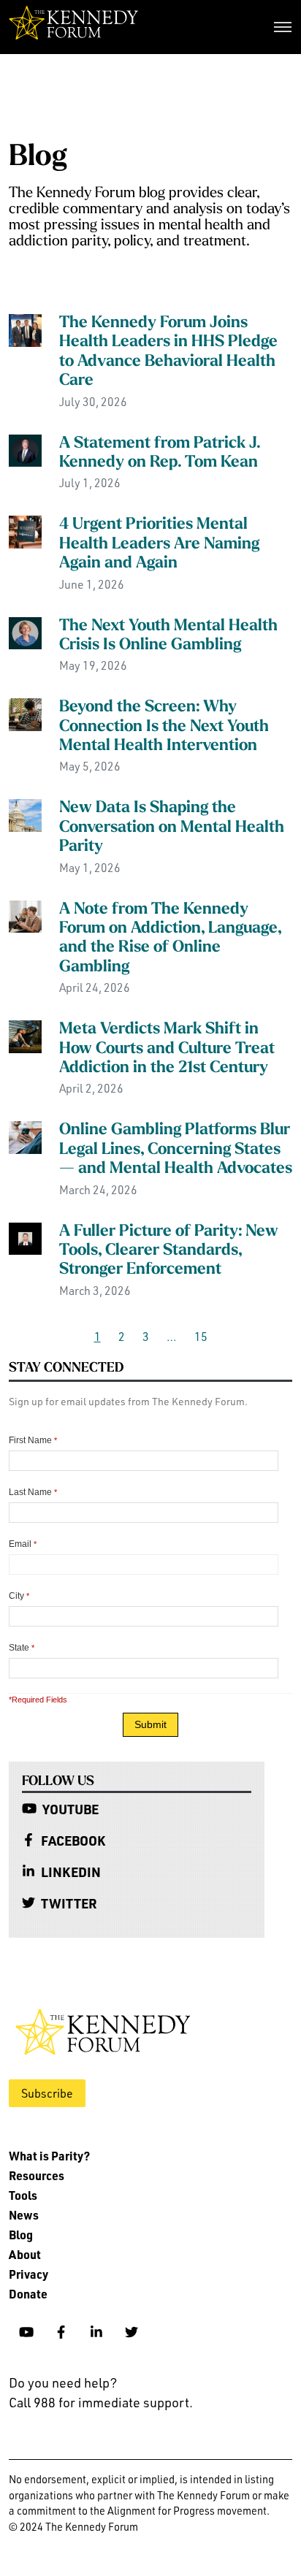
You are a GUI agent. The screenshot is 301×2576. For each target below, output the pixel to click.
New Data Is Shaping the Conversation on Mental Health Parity (172, 828)
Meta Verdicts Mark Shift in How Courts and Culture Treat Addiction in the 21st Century (167, 1049)
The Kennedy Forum (73, 27)
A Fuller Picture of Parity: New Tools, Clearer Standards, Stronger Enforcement (169, 1251)
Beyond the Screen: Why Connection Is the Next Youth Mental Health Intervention (164, 727)
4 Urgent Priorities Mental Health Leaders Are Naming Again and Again (159, 544)
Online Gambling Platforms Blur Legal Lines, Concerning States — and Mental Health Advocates (176, 1150)
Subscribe (47, 2093)
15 (201, 1337)
